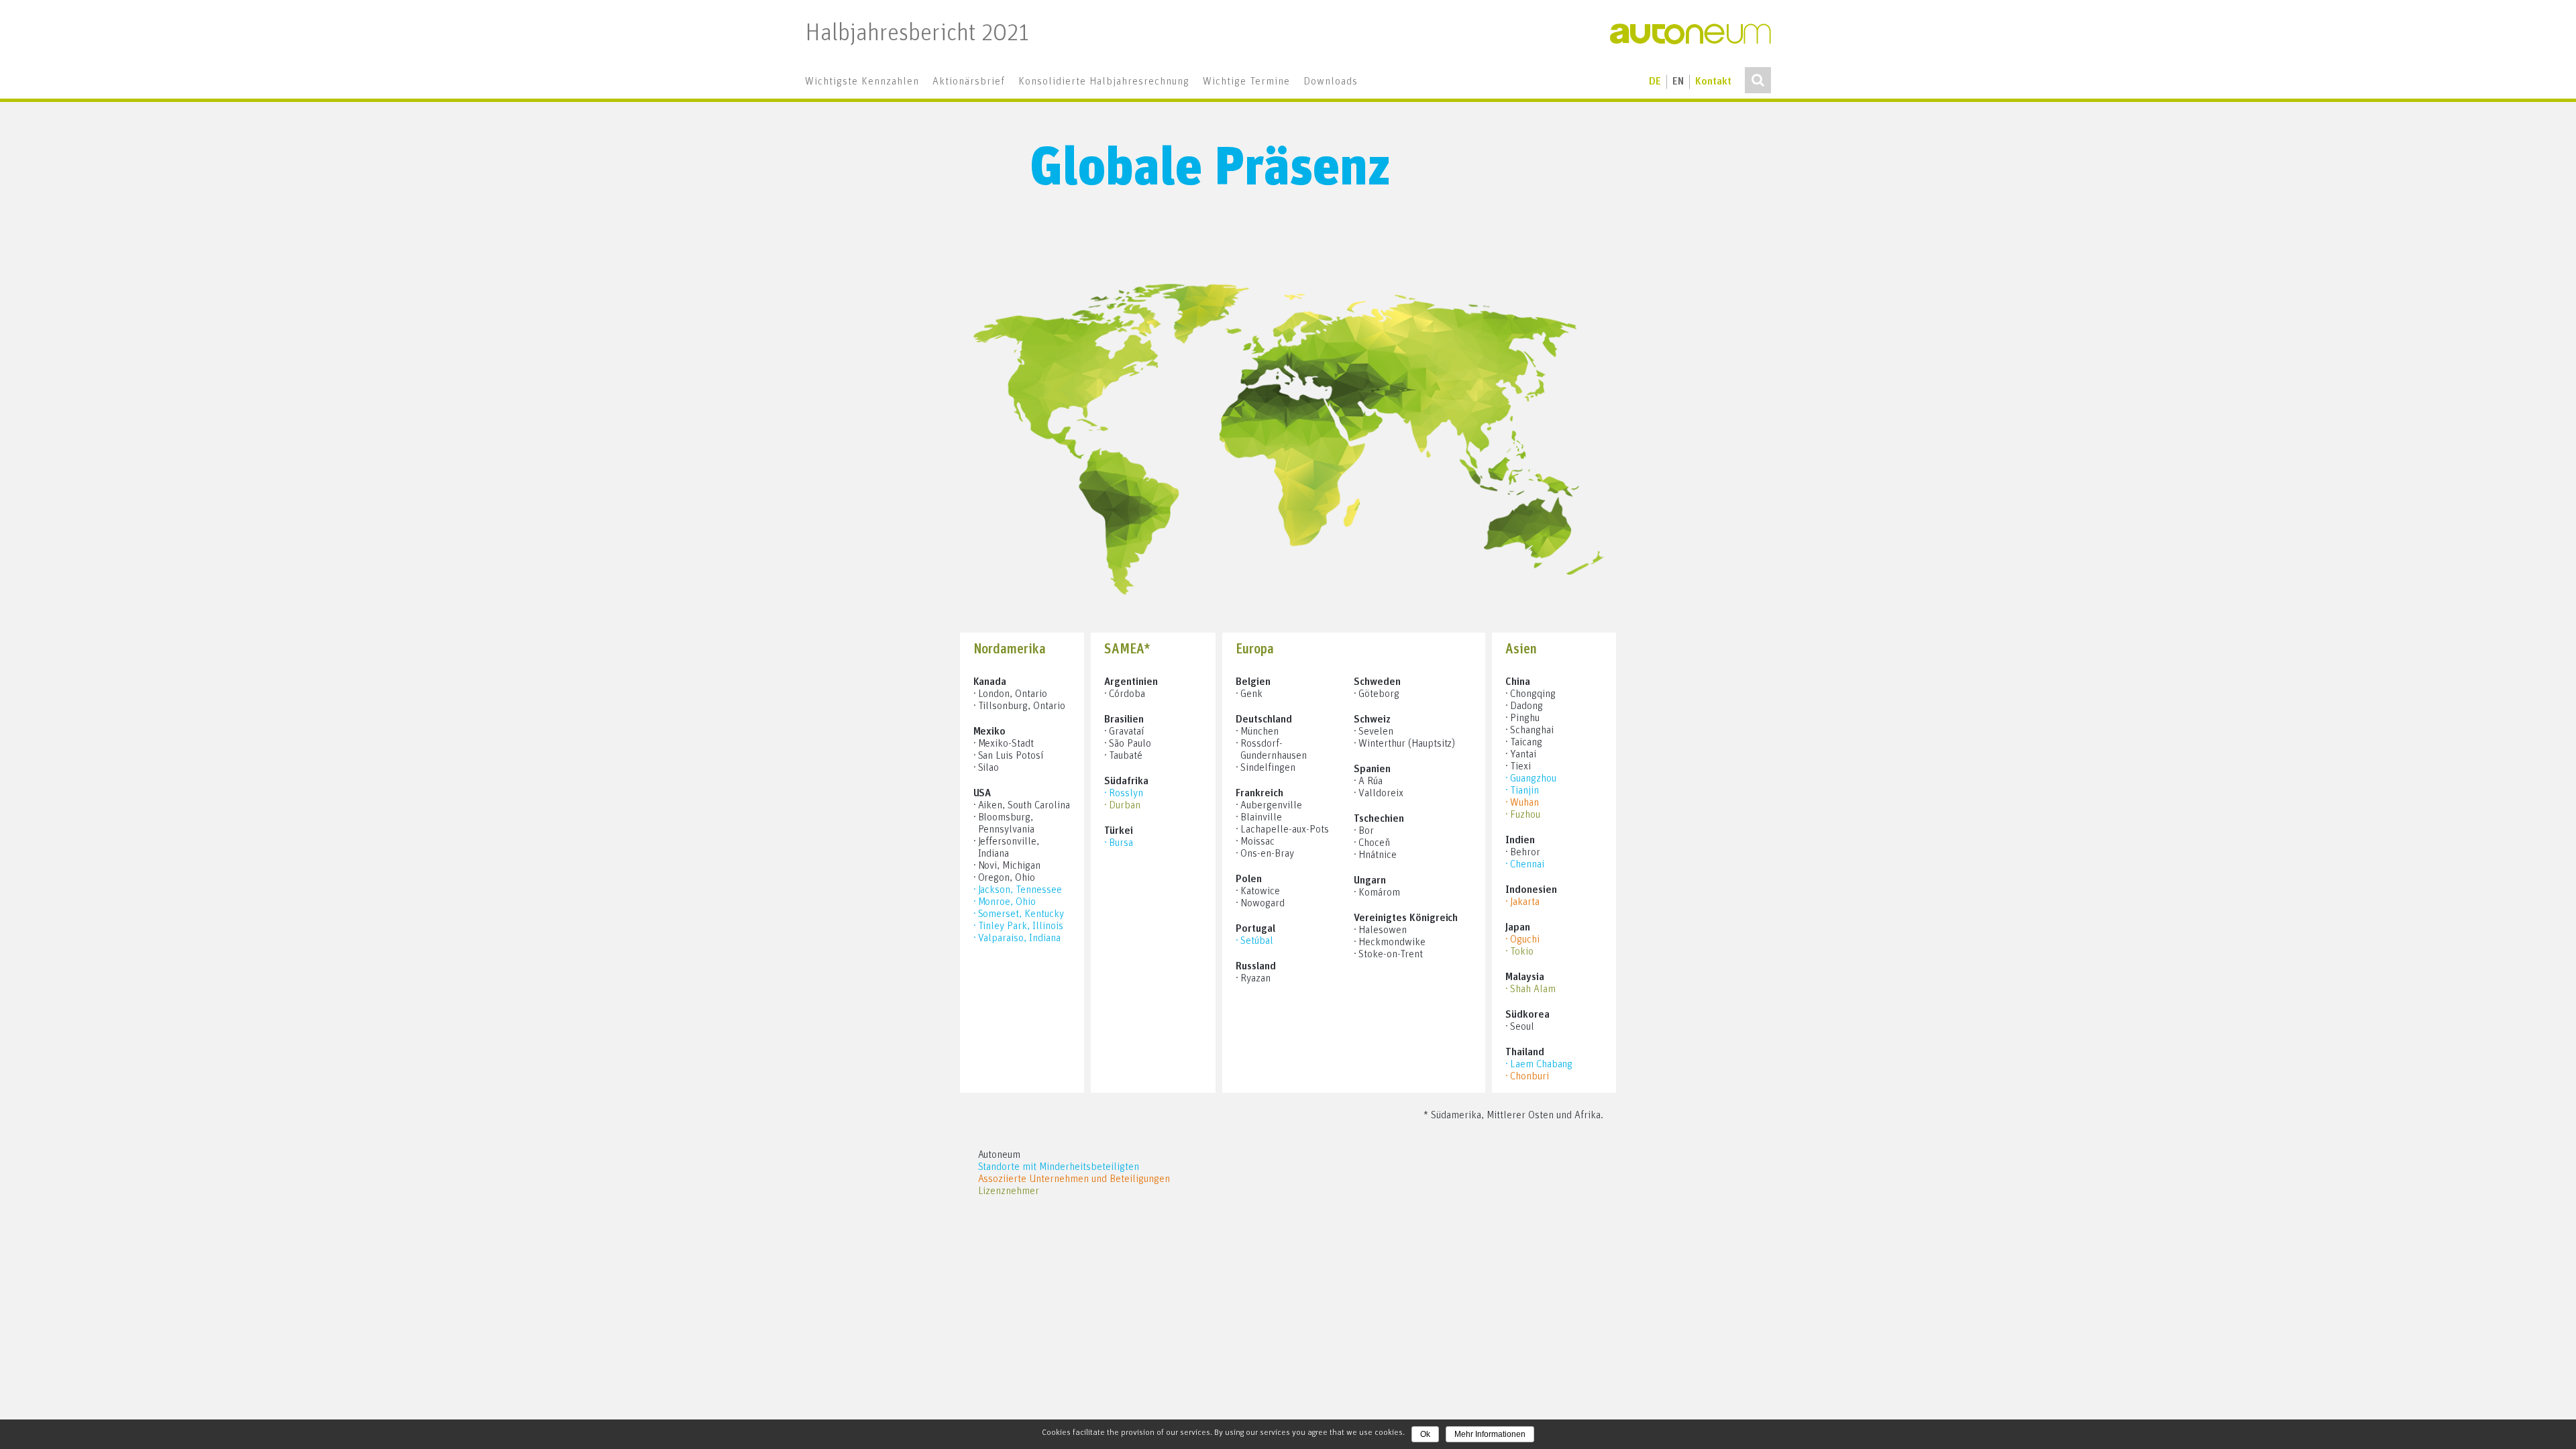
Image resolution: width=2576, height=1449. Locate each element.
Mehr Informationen (1490, 1434)
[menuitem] (862, 82)
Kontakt (1713, 82)
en (1678, 82)
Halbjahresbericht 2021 (917, 34)
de (1655, 82)
